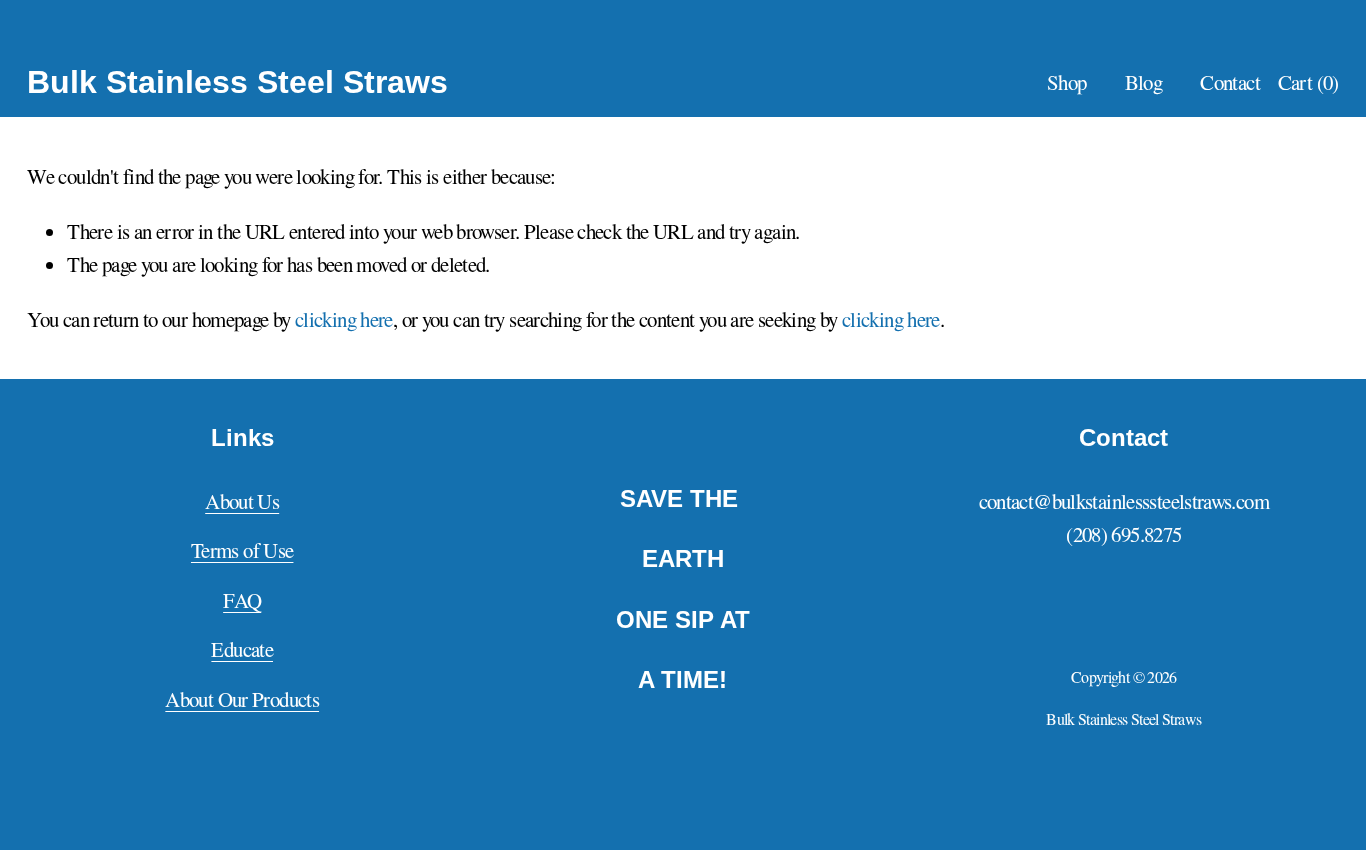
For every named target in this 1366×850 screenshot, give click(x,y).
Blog (1144, 82)
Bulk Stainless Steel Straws (237, 82)
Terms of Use (242, 550)
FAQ (242, 600)
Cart (1308, 82)
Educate (242, 649)
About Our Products (242, 699)
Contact (1230, 82)
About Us (242, 501)
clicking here (344, 319)
